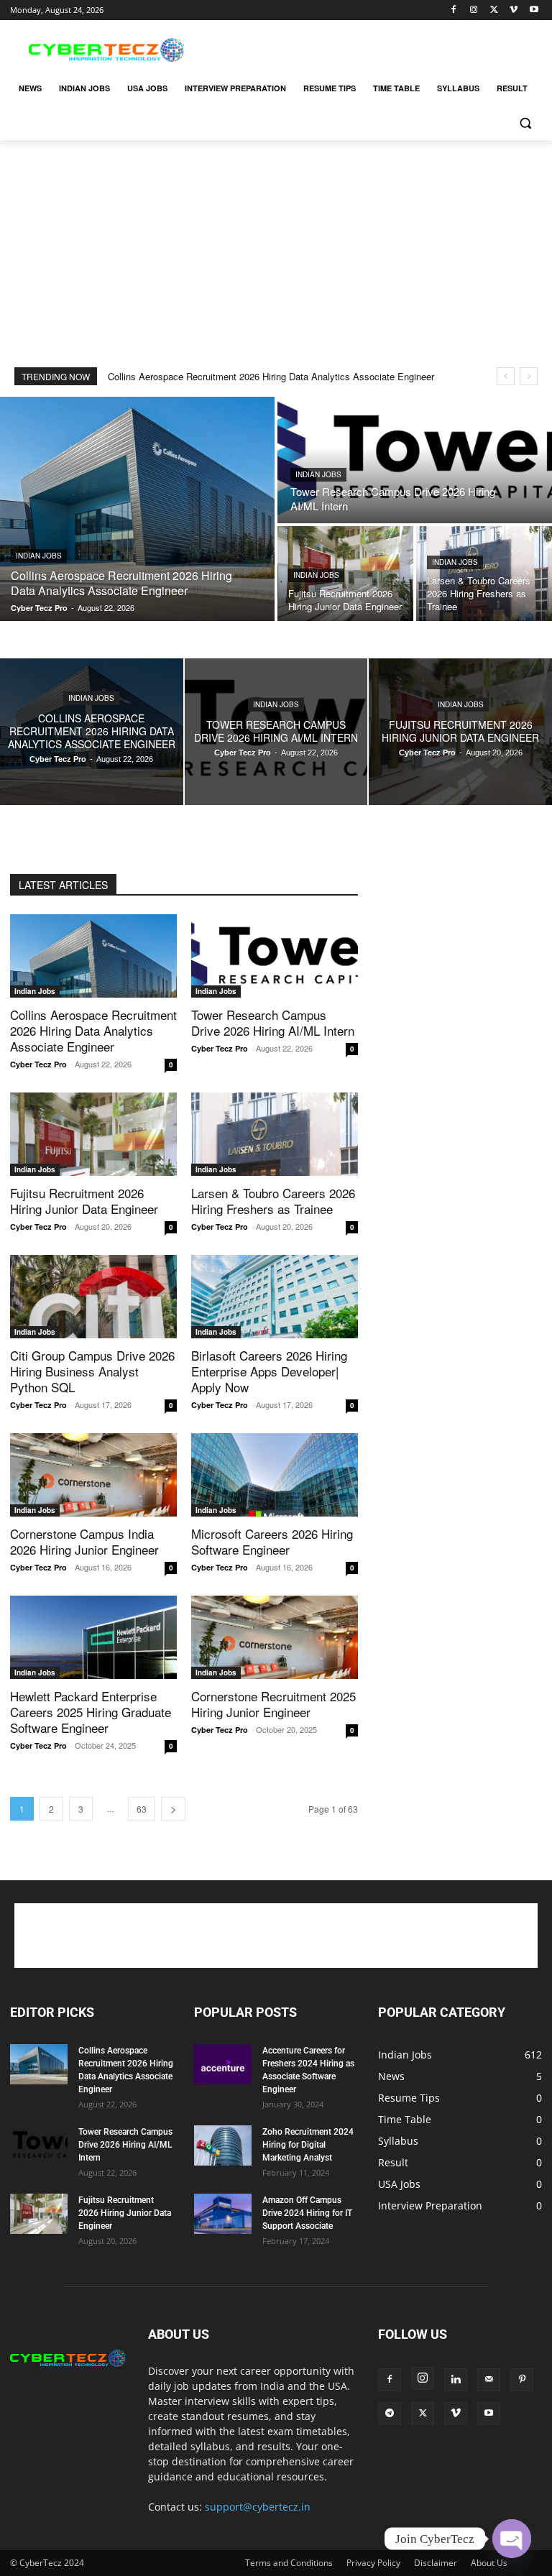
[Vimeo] (514, 10)
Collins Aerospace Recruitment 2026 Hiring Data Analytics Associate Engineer (271, 376)
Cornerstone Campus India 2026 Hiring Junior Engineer (84, 1541)
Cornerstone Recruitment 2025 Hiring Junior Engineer (273, 1704)
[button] (525, 123)
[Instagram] (474, 10)
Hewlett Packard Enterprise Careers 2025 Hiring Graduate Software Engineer (91, 1712)
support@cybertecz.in (258, 2507)
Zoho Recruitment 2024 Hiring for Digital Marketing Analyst (308, 2145)
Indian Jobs (39, 556)
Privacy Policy (373, 2563)
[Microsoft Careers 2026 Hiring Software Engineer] (275, 1475)
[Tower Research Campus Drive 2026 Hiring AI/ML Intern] (415, 460)
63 (142, 1809)
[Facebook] (454, 10)
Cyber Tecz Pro (38, 1064)
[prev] (506, 376)
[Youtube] (534, 10)
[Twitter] (494, 10)
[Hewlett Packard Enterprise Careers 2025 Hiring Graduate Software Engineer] (93, 1637)
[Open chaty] (512, 2539)
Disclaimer (436, 2563)
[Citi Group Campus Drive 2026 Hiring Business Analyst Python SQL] (93, 1297)
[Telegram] (390, 2414)
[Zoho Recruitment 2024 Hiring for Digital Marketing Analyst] (223, 2145)
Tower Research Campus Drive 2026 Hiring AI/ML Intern (273, 1022)
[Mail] (489, 2380)
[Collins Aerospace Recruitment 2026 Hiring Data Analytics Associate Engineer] (137, 509)
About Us (489, 2563)
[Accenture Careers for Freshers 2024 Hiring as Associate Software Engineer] (223, 2064)
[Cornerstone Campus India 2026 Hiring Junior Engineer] (93, 1475)
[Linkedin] (456, 2380)
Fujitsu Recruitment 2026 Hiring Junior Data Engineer (84, 1201)
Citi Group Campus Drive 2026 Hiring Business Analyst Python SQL (92, 1371)
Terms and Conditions (289, 2563)
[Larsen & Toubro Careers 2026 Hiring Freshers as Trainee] (484, 574)
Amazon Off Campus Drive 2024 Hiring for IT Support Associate (307, 2213)
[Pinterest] (522, 2380)
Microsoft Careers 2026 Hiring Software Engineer (272, 1541)
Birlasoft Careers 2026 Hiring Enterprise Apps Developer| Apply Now (269, 1371)
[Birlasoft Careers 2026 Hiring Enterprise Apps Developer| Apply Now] (275, 1297)
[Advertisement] (374, 48)
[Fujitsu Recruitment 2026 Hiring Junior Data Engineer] (345, 574)
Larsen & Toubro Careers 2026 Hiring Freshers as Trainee (273, 1201)
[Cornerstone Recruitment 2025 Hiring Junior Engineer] (275, 1637)
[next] (529, 376)
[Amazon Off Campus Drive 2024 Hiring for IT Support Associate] (223, 2214)
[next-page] (173, 1809)
